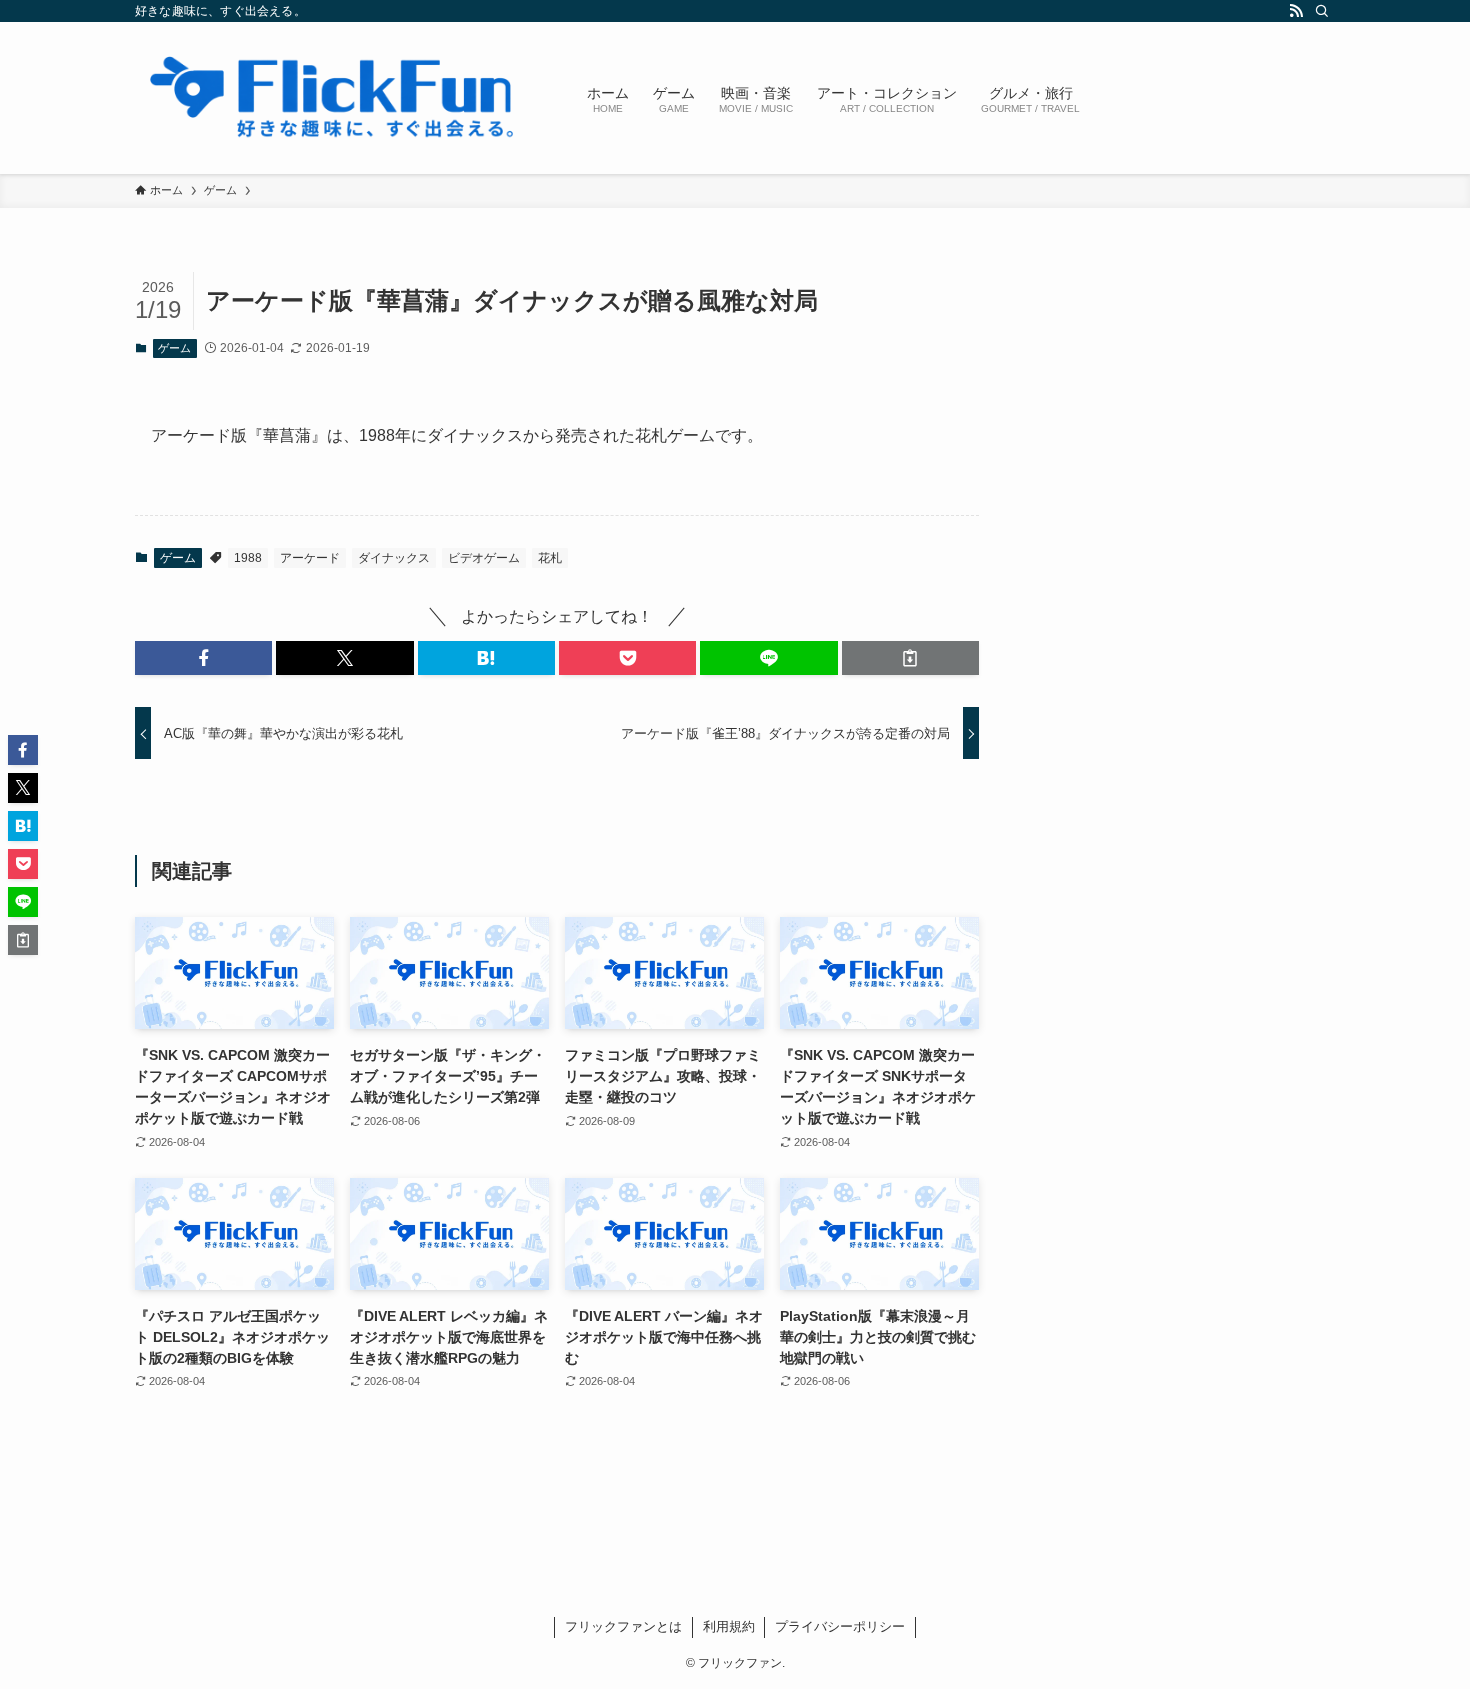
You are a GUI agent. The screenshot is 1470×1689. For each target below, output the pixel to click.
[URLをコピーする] (910, 658)
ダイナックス (394, 558)
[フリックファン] (335, 98)
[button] (203, 658)
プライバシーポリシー (840, 1626)
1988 (248, 558)
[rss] (1296, 11)
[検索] (1322, 11)
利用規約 (729, 1626)
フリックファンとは (623, 1626)
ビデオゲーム (484, 558)
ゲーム (174, 348)
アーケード (310, 558)
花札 (550, 558)
